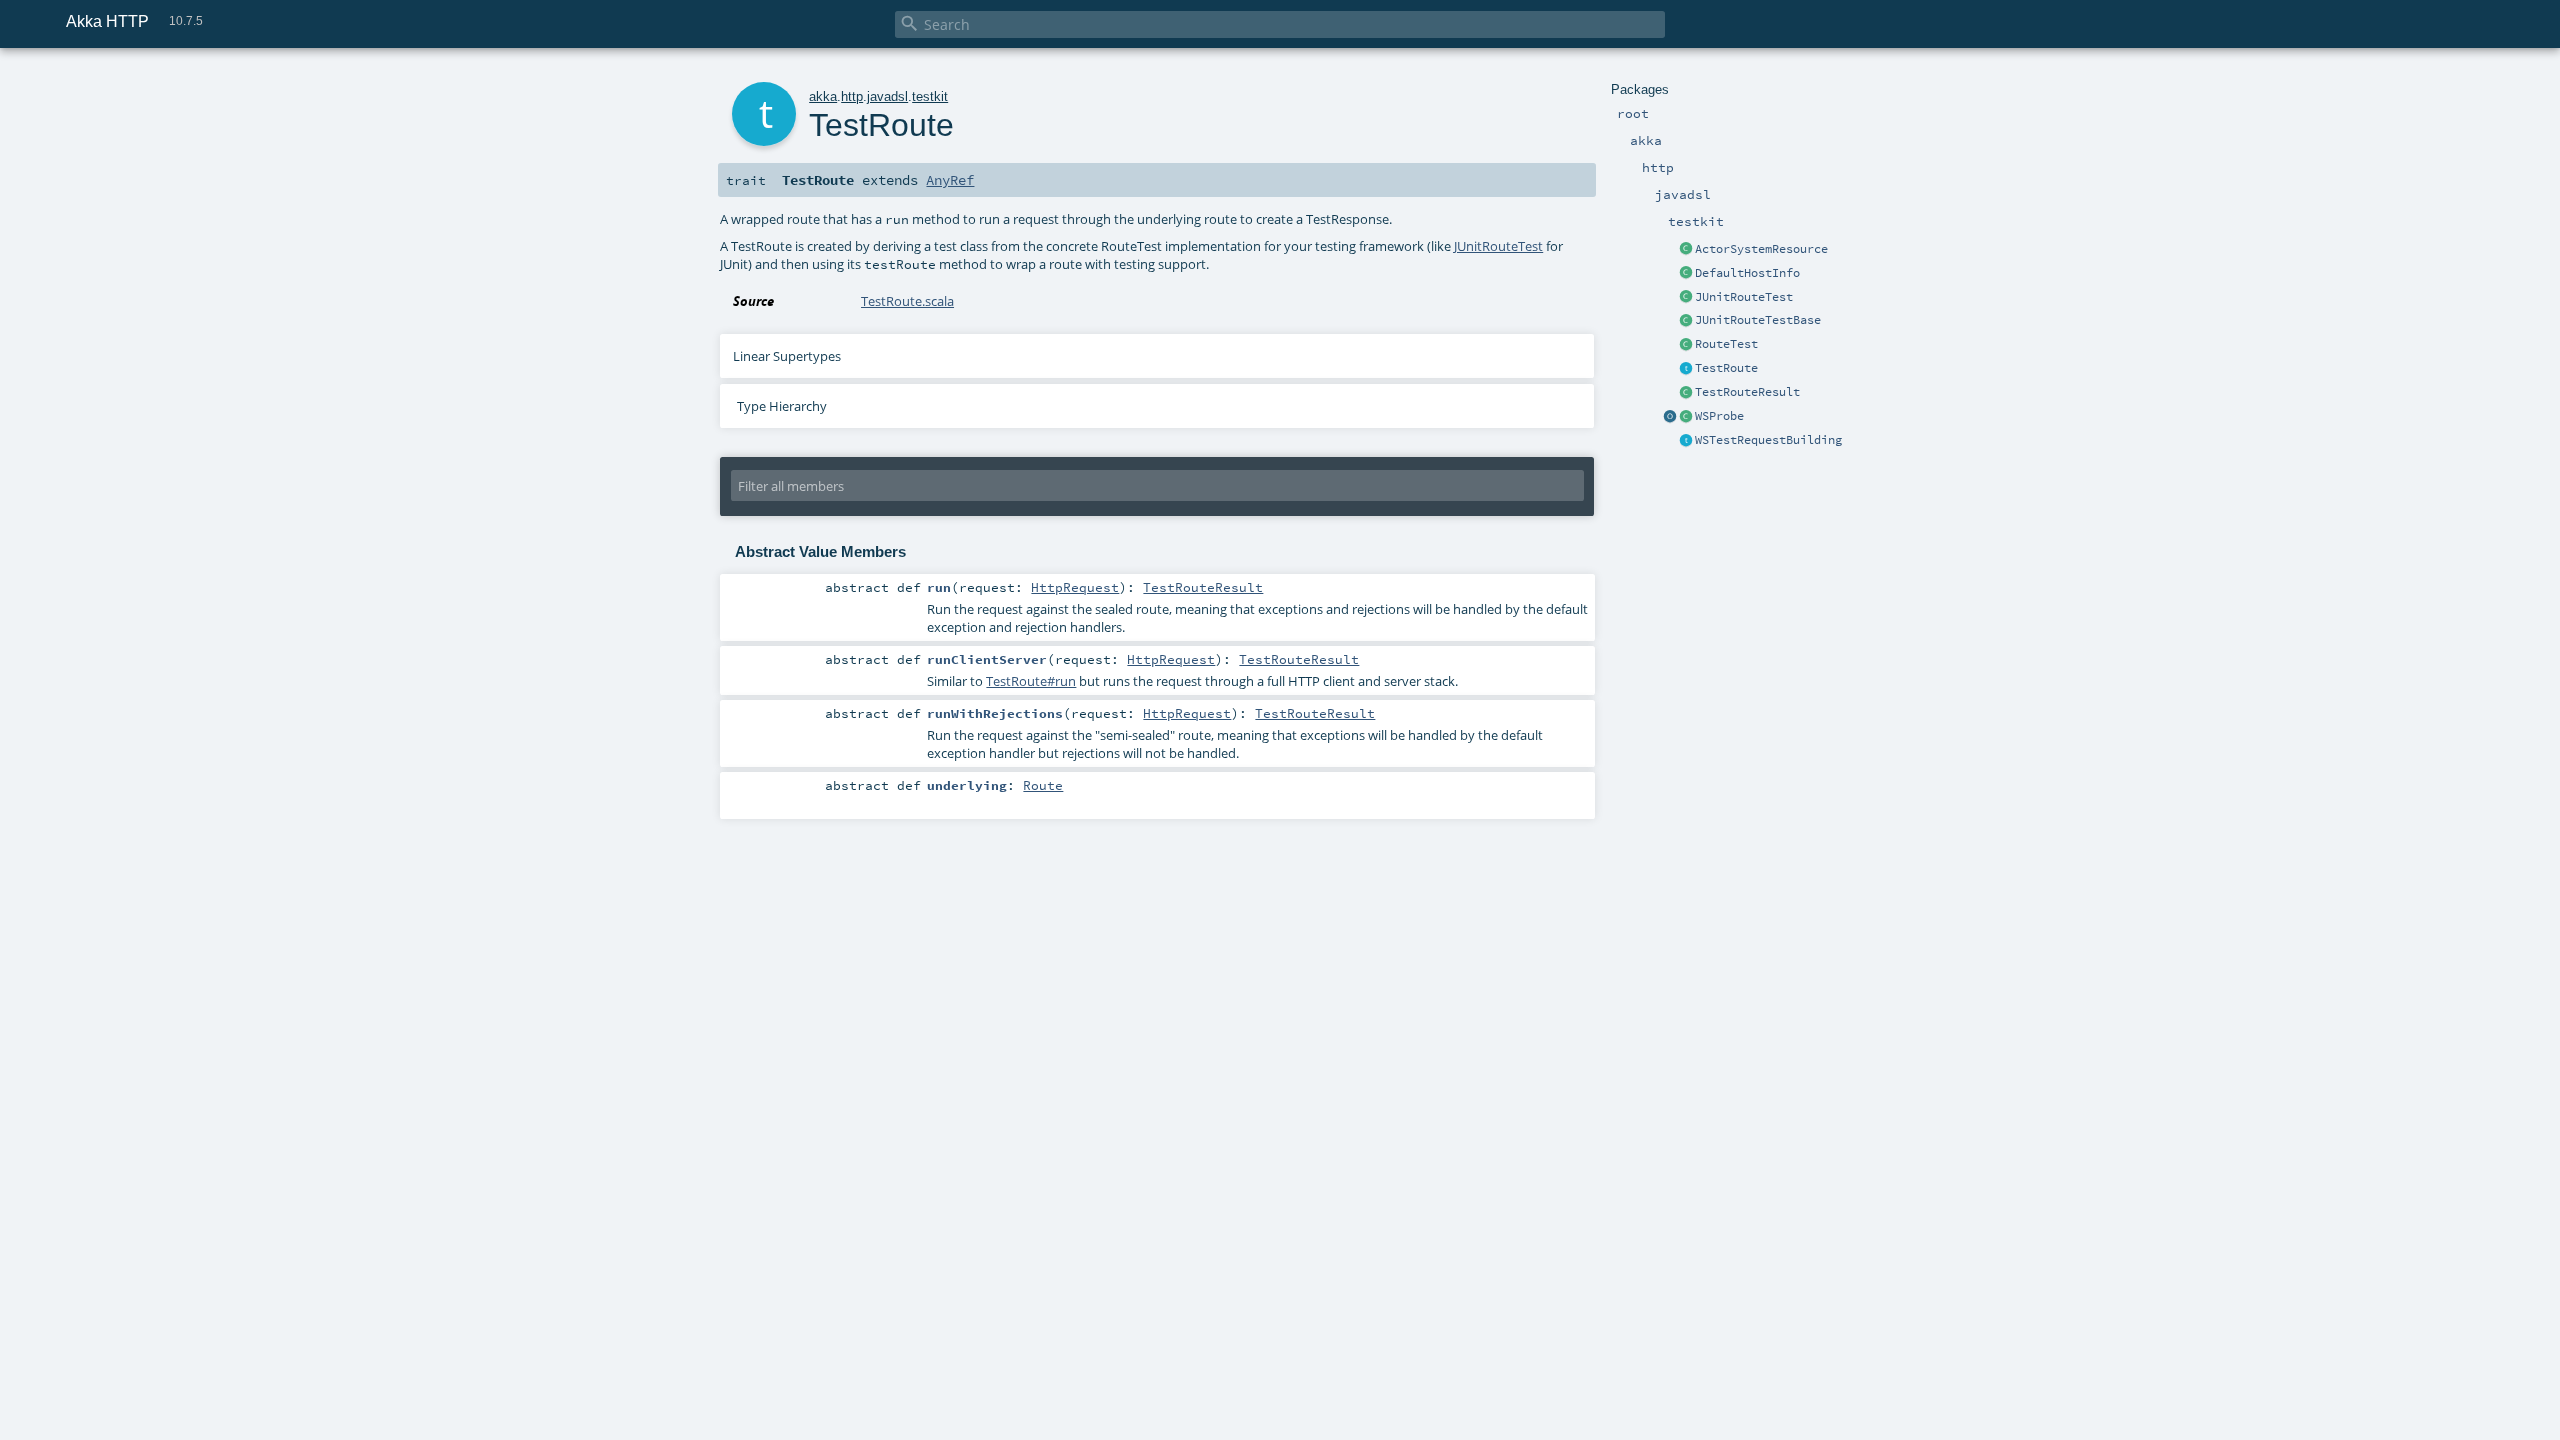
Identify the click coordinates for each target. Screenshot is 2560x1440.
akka (823, 96)
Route (1043, 785)
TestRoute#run (1031, 681)
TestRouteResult (1747, 392)
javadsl (887, 96)
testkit (930, 96)
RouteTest (1726, 344)
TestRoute (1726, 368)
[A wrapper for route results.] (1686, 393)
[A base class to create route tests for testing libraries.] (1686, 345)
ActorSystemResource (1761, 249)
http (852, 96)
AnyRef (950, 180)
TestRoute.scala (907, 301)
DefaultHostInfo (1747, 273)
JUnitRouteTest (1744, 297)
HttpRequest (1075, 587)
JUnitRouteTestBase (1758, 320)
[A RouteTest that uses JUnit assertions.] (1686, 321)
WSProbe (1719, 416)
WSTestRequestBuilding (1768, 440)
